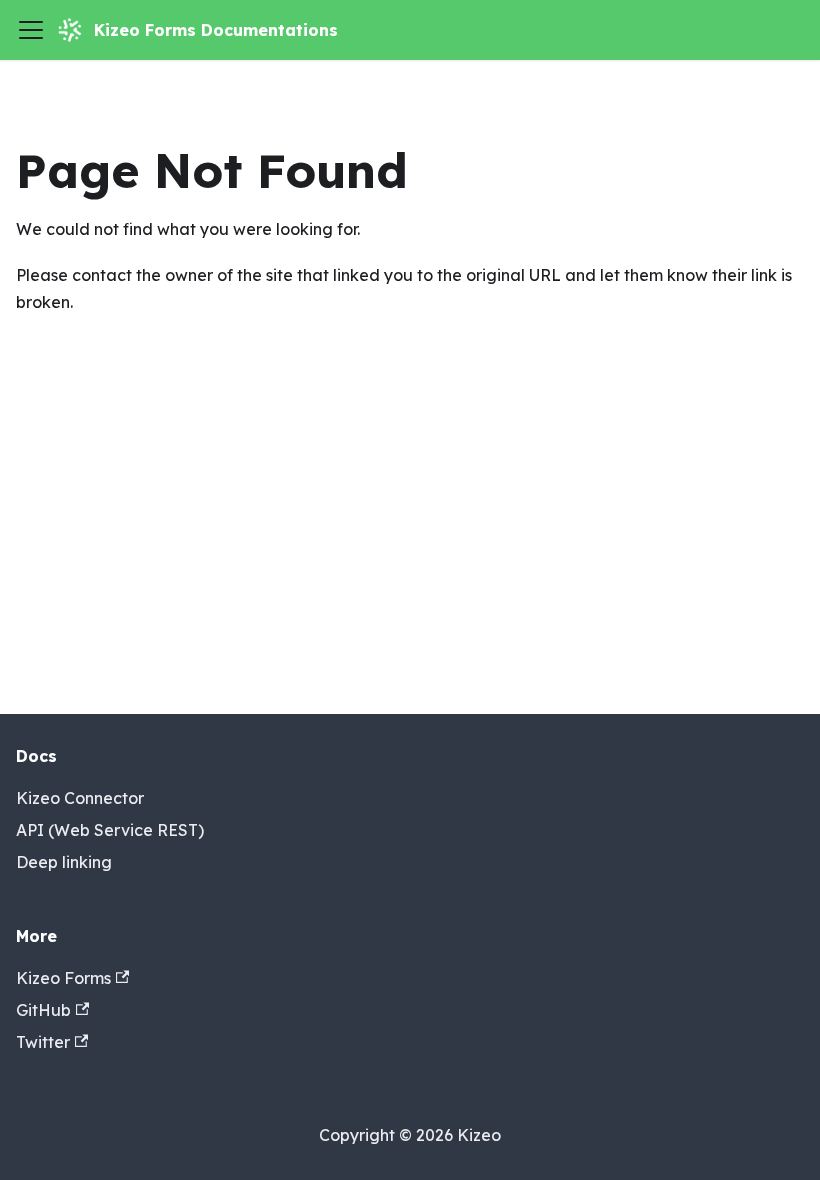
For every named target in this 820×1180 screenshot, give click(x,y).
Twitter (43, 1042)
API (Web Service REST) (110, 830)
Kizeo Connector (80, 798)
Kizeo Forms (63, 978)
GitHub (43, 1010)
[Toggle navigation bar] (31, 30)
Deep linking (64, 862)
